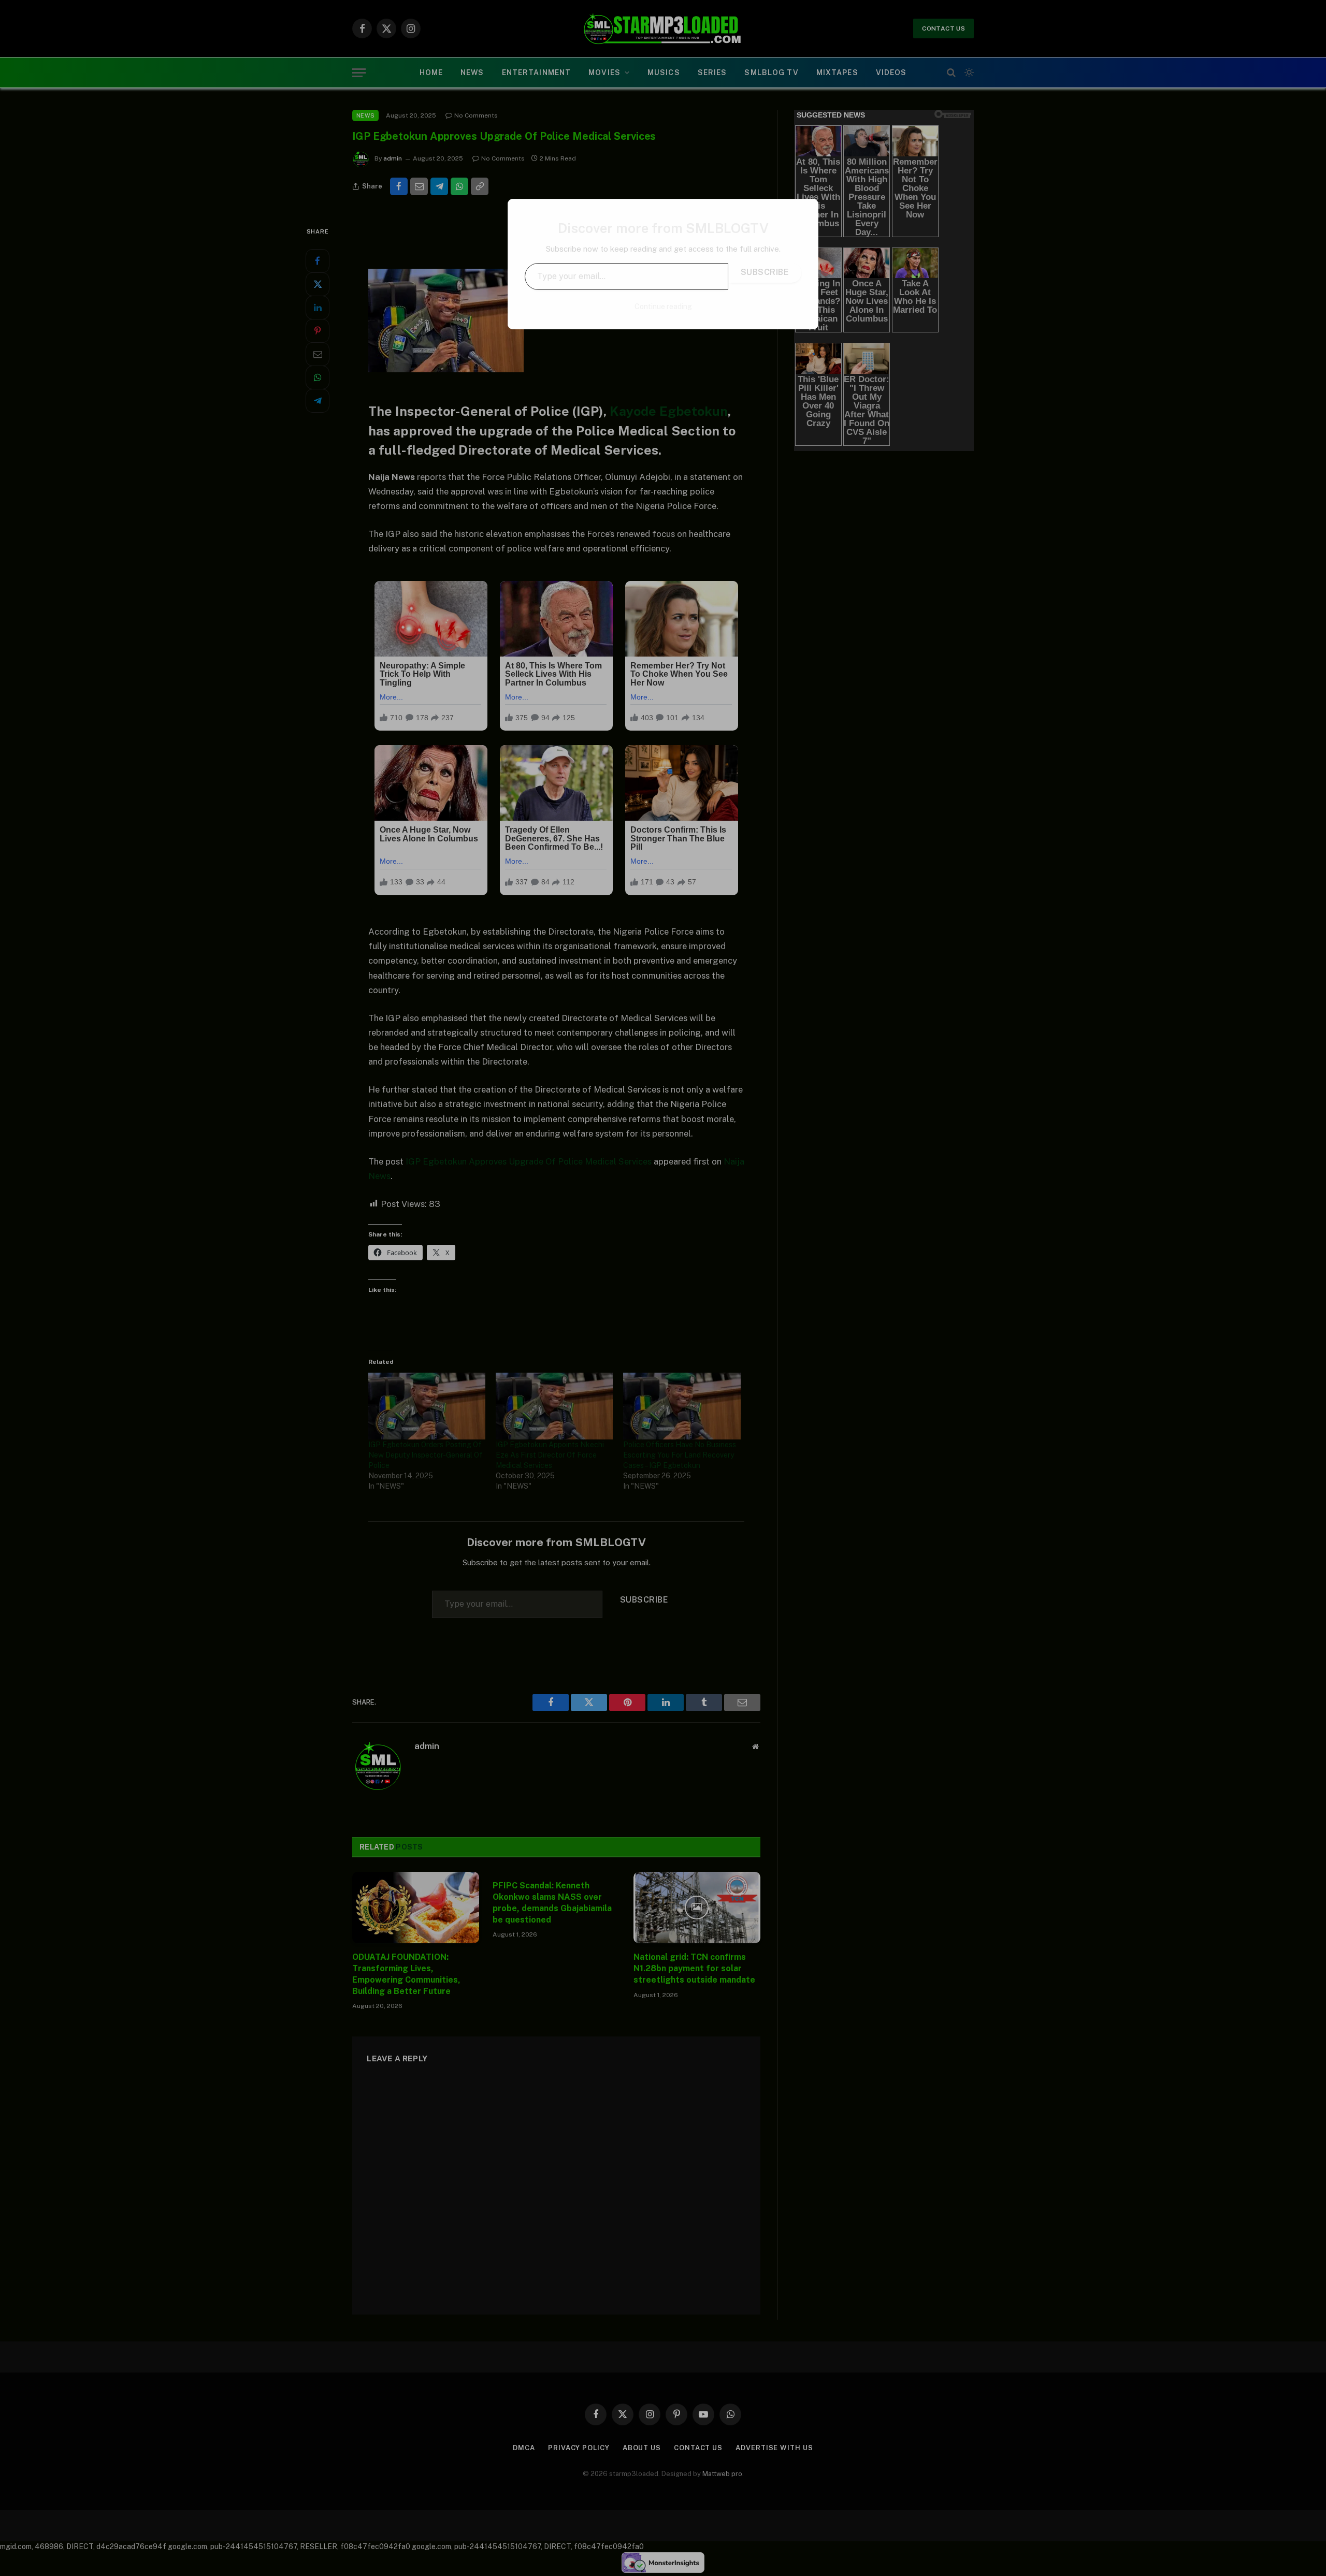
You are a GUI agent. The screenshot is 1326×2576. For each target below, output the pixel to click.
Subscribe (765, 272)
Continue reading (663, 307)
